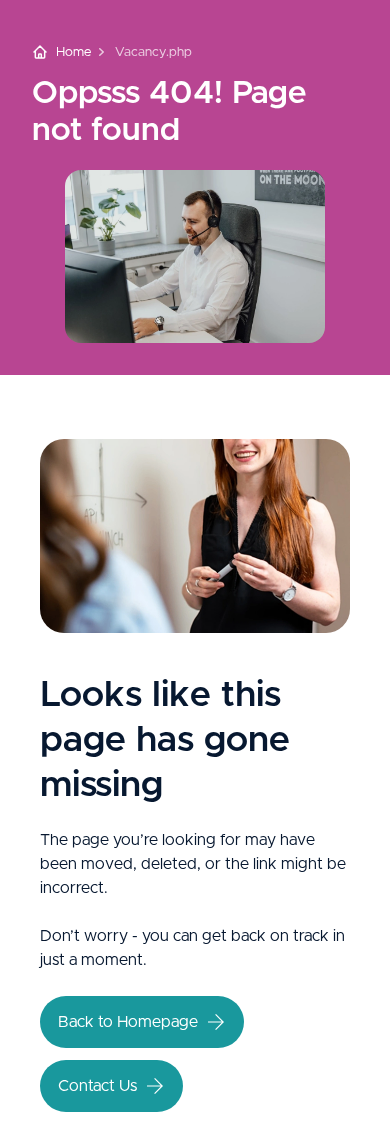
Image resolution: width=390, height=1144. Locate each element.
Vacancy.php (153, 52)
